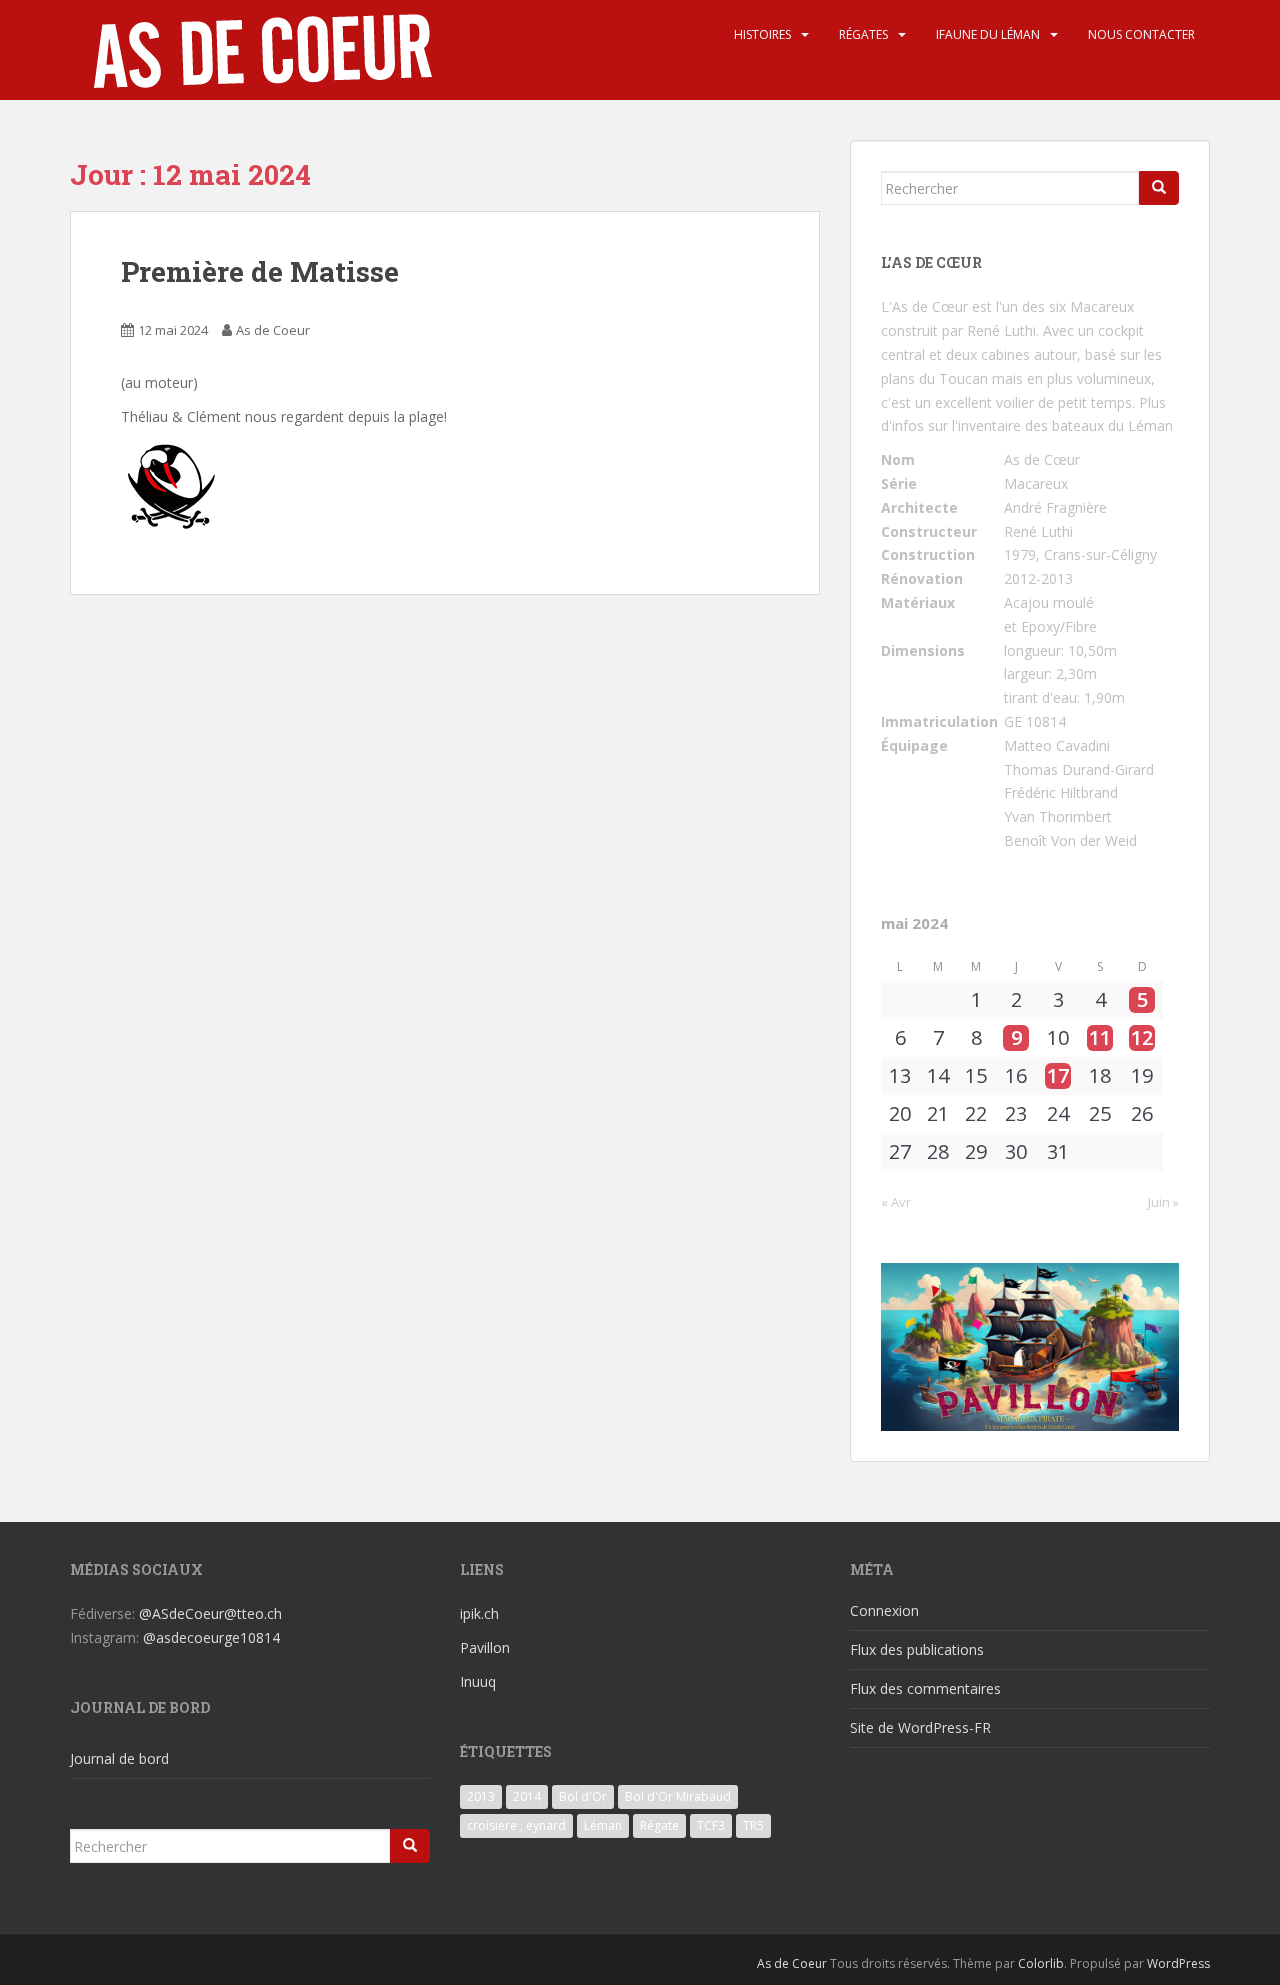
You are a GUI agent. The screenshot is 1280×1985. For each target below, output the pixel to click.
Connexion (884, 1610)
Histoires (762, 34)
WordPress (1178, 1963)
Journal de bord (119, 1758)
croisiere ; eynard (516, 1825)
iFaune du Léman (988, 34)
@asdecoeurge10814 (211, 1637)
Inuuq (478, 1681)
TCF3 (711, 1825)
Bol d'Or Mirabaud (678, 1796)
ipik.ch (479, 1613)
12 (1142, 1038)
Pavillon (485, 1647)
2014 (527, 1796)
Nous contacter (1141, 34)
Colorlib (1041, 1963)
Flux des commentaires (925, 1688)
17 (1058, 1076)
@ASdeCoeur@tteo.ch (210, 1613)
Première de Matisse (260, 271)
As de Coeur (273, 330)
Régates (863, 34)
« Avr (896, 1202)
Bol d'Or (583, 1796)
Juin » (1163, 1202)
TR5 (753, 1825)
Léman (603, 1825)
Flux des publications (917, 1649)
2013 (481, 1796)
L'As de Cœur (924, 306)
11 (1100, 1038)
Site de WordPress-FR (920, 1727)
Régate (659, 1825)
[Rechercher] (1159, 188)
